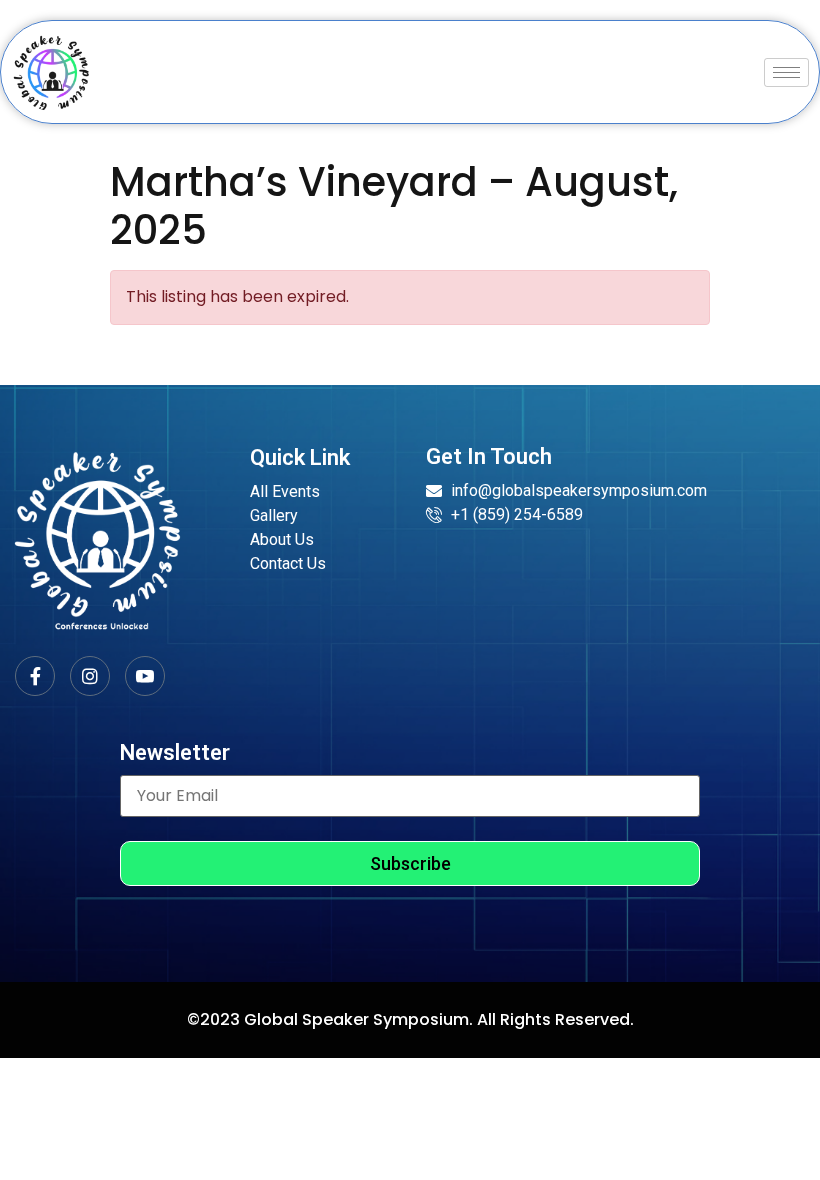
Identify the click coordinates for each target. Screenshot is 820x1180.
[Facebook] (35, 676)
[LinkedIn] (145, 676)
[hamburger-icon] (786, 72)
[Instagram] (90, 676)
